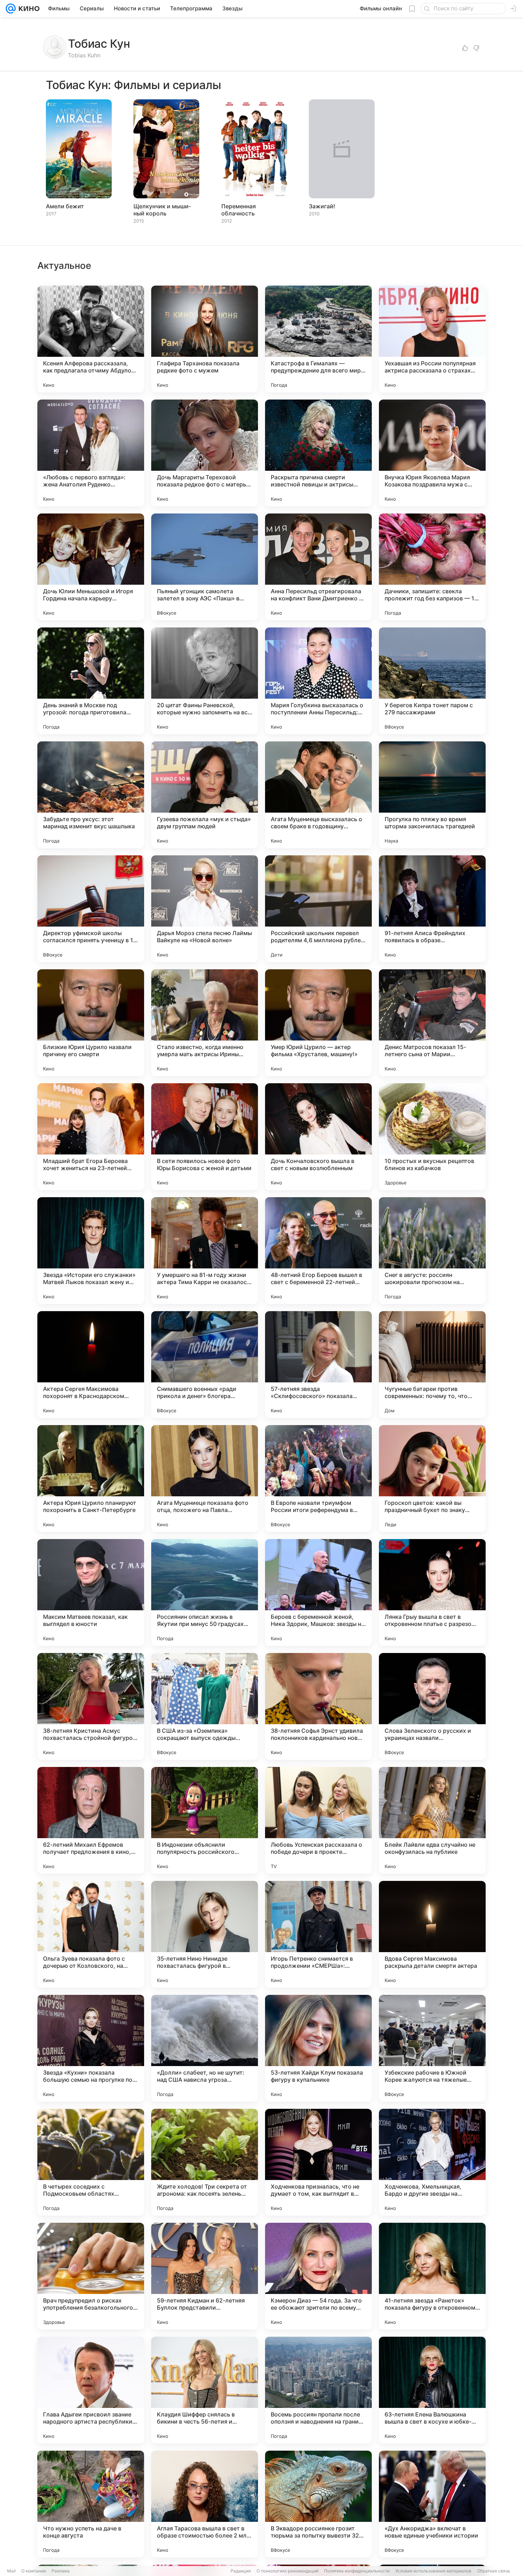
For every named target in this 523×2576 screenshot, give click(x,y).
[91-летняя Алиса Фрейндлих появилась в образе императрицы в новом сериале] (432, 909)
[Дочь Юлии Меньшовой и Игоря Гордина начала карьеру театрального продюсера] (91, 567)
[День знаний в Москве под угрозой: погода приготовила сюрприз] (91, 681)
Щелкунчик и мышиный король (162, 210)
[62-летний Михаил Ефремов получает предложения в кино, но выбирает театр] (91, 1820)
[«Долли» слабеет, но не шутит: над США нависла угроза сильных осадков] (205, 2048)
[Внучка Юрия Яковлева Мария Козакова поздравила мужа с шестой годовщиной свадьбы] (432, 453)
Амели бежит (65, 206)
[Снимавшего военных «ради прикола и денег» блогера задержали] (205, 1365)
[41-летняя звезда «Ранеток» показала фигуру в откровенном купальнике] (432, 2276)
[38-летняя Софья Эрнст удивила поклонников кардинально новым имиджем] (318, 1706)
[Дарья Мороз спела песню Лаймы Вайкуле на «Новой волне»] (205, 909)
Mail (11, 2571)
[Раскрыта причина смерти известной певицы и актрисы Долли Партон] (318, 453)
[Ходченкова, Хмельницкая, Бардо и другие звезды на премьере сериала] (432, 2162)
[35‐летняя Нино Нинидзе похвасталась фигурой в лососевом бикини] (205, 1934)
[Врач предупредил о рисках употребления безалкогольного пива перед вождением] (91, 2276)
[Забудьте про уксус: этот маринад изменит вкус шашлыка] (91, 795)
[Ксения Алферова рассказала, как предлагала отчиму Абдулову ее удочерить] (91, 339)
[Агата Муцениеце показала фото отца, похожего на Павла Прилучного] (205, 1479)
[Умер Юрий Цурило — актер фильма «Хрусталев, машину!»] (318, 1023)
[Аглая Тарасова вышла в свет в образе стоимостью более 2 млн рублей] (205, 2504)
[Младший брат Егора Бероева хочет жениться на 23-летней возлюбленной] (91, 1137)
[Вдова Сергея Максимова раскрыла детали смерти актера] (432, 1934)
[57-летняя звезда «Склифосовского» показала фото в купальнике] (318, 1365)
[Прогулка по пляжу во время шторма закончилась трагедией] (432, 795)
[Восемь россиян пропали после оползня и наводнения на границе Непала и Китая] (318, 2390)
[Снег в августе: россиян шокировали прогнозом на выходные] (432, 1251)
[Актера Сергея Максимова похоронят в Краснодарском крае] (91, 1365)
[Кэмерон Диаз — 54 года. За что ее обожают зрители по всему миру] (318, 2276)
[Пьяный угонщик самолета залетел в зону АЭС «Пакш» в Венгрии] (205, 567)
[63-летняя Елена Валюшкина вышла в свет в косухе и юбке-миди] (432, 2390)
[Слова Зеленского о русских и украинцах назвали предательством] (432, 1706)
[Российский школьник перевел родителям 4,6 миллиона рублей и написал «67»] (318, 909)
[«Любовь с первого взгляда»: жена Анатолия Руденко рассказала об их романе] (91, 453)
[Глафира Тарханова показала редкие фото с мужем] (205, 339)
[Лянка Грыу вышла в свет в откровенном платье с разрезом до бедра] (432, 1592)
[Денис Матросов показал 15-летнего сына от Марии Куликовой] (432, 1023)
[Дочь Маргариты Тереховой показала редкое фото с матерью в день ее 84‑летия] (205, 453)
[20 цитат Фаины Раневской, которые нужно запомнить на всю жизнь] (205, 681)
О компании (34, 2571)
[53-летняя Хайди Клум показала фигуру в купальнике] (318, 2048)
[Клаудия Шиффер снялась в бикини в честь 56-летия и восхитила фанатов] (205, 2390)
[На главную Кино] (28, 9)
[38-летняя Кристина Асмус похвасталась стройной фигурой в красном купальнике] (91, 1706)
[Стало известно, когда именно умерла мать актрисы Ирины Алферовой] (205, 1023)
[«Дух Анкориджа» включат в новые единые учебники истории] (432, 2504)
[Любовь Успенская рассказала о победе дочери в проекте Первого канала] (318, 1820)
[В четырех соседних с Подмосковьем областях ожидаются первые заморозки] (91, 2162)
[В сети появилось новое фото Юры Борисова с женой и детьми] (205, 1137)
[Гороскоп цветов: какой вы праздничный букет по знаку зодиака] (432, 1479)
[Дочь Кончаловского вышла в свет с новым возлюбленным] (318, 1137)
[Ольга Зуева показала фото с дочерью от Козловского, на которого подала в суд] (91, 1934)
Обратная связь (494, 2571)
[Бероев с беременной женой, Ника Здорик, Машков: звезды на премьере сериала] (318, 1592)
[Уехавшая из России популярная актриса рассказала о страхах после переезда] (432, 339)
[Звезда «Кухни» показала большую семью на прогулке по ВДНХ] (91, 2048)
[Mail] (11, 9)
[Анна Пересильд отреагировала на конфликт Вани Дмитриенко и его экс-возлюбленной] (318, 567)
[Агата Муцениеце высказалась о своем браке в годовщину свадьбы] (318, 795)
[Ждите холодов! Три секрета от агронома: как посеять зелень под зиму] (205, 2162)
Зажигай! (322, 206)
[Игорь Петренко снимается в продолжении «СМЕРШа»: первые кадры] (318, 1934)
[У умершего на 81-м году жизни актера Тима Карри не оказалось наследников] (205, 1251)
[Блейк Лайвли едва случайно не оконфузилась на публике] (432, 1820)
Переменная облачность (239, 210)
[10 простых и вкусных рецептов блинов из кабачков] (432, 1137)
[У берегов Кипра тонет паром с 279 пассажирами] (432, 681)
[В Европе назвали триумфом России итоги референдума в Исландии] (318, 1479)
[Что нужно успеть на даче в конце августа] (91, 2504)
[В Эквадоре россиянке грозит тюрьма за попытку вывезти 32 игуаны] (318, 2504)
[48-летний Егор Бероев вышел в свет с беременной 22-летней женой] (318, 1251)
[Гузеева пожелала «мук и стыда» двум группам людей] (205, 795)
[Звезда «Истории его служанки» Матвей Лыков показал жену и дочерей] (91, 1251)
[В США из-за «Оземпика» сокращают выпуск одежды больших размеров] (205, 1706)
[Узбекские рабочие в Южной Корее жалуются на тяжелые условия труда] (432, 2048)
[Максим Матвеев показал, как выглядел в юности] (91, 1592)
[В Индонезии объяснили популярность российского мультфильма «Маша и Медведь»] (205, 1820)
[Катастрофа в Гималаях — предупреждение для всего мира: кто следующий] (318, 339)
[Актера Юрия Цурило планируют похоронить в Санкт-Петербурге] (91, 1479)
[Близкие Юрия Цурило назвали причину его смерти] (91, 1023)
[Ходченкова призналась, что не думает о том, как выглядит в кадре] (318, 2162)
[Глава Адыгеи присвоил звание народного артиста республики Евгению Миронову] (91, 2390)
